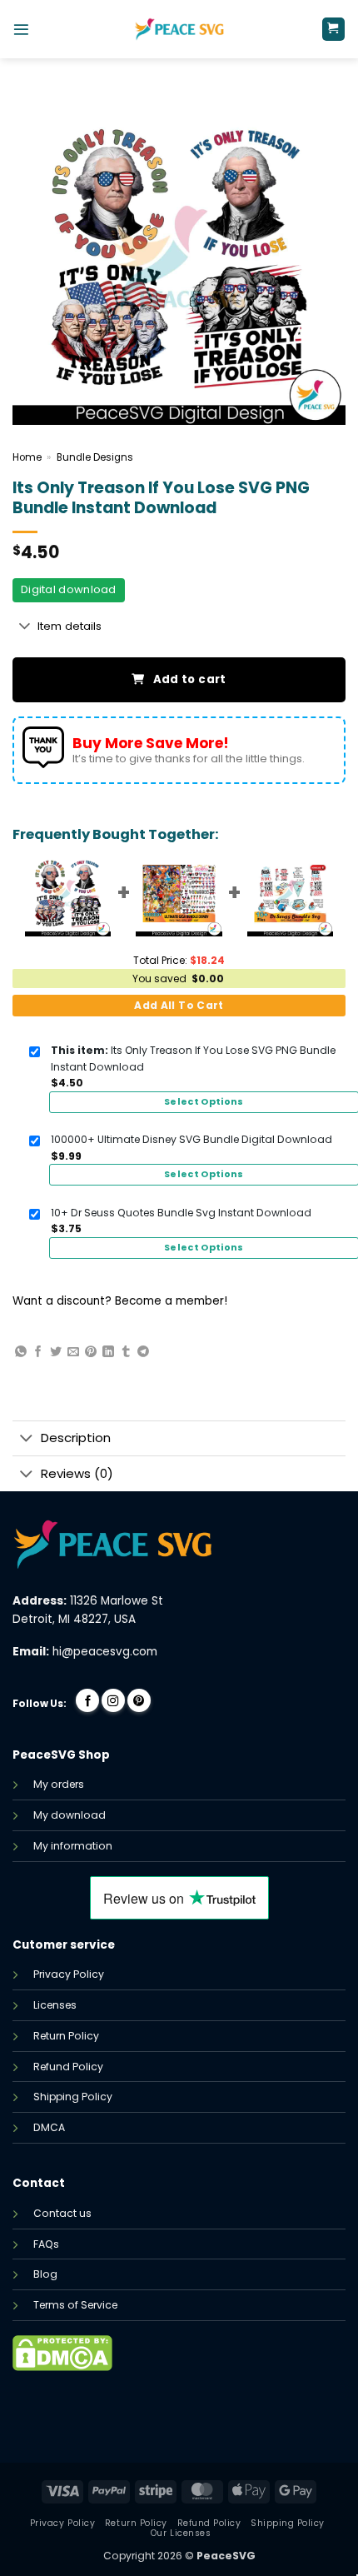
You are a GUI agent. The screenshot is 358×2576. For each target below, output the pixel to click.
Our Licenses (181, 2533)
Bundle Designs (95, 457)
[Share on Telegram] (143, 1352)
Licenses (55, 2005)
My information (73, 1846)
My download (70, 1815)
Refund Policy (68, 2067)
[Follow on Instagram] (113, 1700)
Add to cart (190, 679)
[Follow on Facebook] (87, 1700)
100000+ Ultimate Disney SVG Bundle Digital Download (191, 1139)
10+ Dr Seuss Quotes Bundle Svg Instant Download (181, 1213)
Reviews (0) (77, 1473)
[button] (21, 30)
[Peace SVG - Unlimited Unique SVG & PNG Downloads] (179, 29)
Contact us (62, 2213)
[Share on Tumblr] (126, 1352)
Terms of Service (75, 2305)
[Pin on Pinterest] (91, 1352)
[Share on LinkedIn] (108, 1352)
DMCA (49, 2127)
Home (27, 457)
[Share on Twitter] (56, 1352)
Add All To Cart (179, 1005)
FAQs (46, 2244)
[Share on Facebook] (38, 1352)
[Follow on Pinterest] (139, 1700)
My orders (59, 1784)
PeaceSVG (226, 2556)
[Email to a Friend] (73, 1352)
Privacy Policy (69, 1974)
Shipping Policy (73, 2097)
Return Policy (66, 2036)
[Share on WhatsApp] (21, 1352)
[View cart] (333, 29)
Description (76, 1438)
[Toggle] (25, 627)
